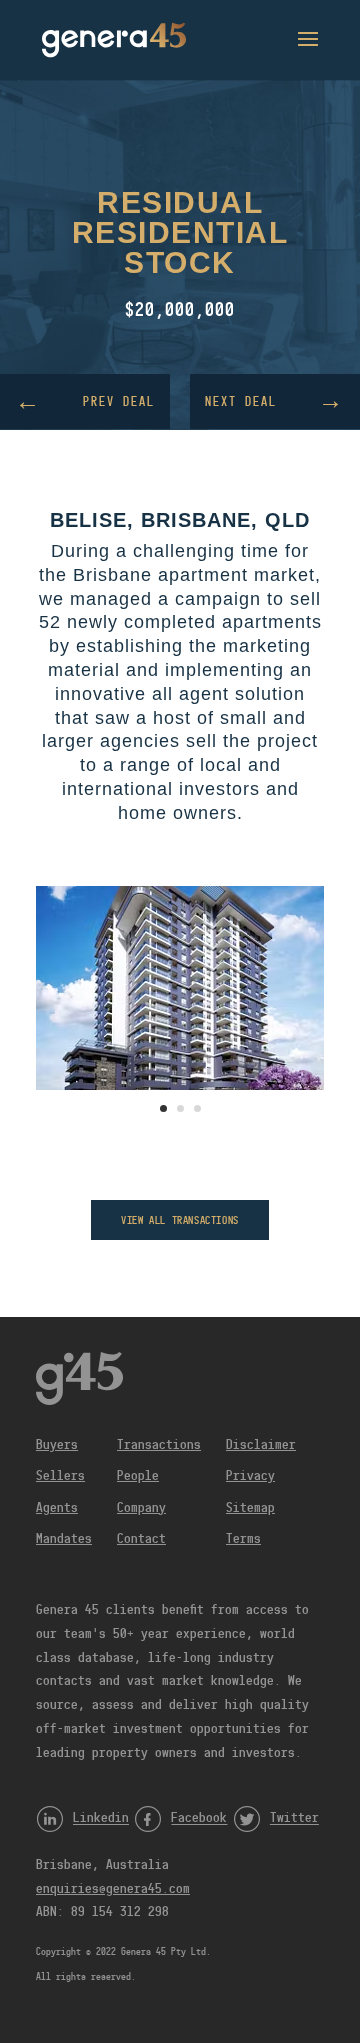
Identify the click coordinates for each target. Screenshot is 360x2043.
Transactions (159, 1444)
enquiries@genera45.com (113, 1888)
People (138, 1475)
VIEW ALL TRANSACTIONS (180, 1220)
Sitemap (250, 1507)
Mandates (64, 1538)
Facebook (199, 1818)
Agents (57, 1507)
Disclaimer (261, 1444)
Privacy (250, 1475)
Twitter (294, 1818)
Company (141, 1507)
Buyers (57, 1444)
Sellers (60, 1475)
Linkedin (101, 1818)
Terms (243, 1538)
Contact (141, 1538)
